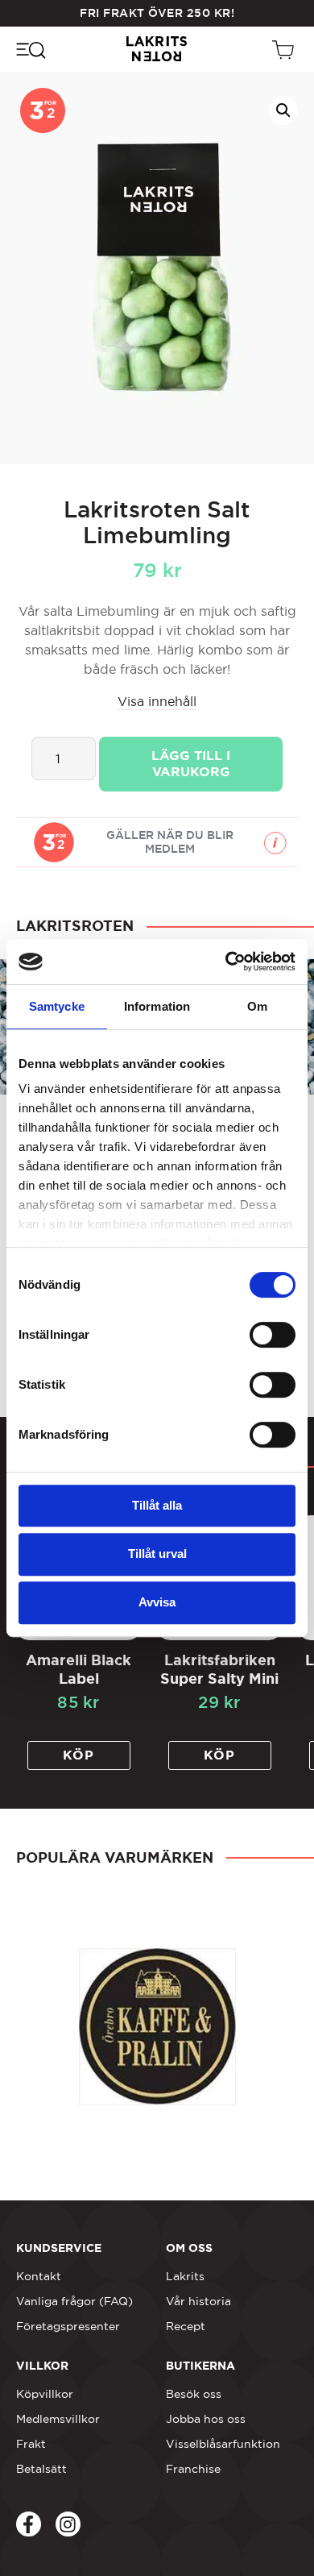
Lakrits (185, 2276)
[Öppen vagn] (285, 49)
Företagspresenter (68, 2326)
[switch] (273, 1335)
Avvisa (157, 1602)
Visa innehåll (157, 701)
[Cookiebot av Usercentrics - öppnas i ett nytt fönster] (226, 962)
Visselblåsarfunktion (223, 2444)
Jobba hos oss (206, 2419)
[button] (283, 110)
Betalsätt (41, 2469)
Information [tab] (157, 1006)
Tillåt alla (157, 1505)
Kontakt (39, 2276)
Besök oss (194, 2394)
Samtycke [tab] (57, 1006)
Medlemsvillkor (58, 2419)
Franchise (193, 2469)
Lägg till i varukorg (191, 764)
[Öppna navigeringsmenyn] (30, 49)
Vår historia (198, 2301)
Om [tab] (257, 1006)
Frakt (31, 2444)
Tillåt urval (157, 1554)
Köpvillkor (45, 2394)
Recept (186, 2326)
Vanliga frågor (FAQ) (74, 2301)
